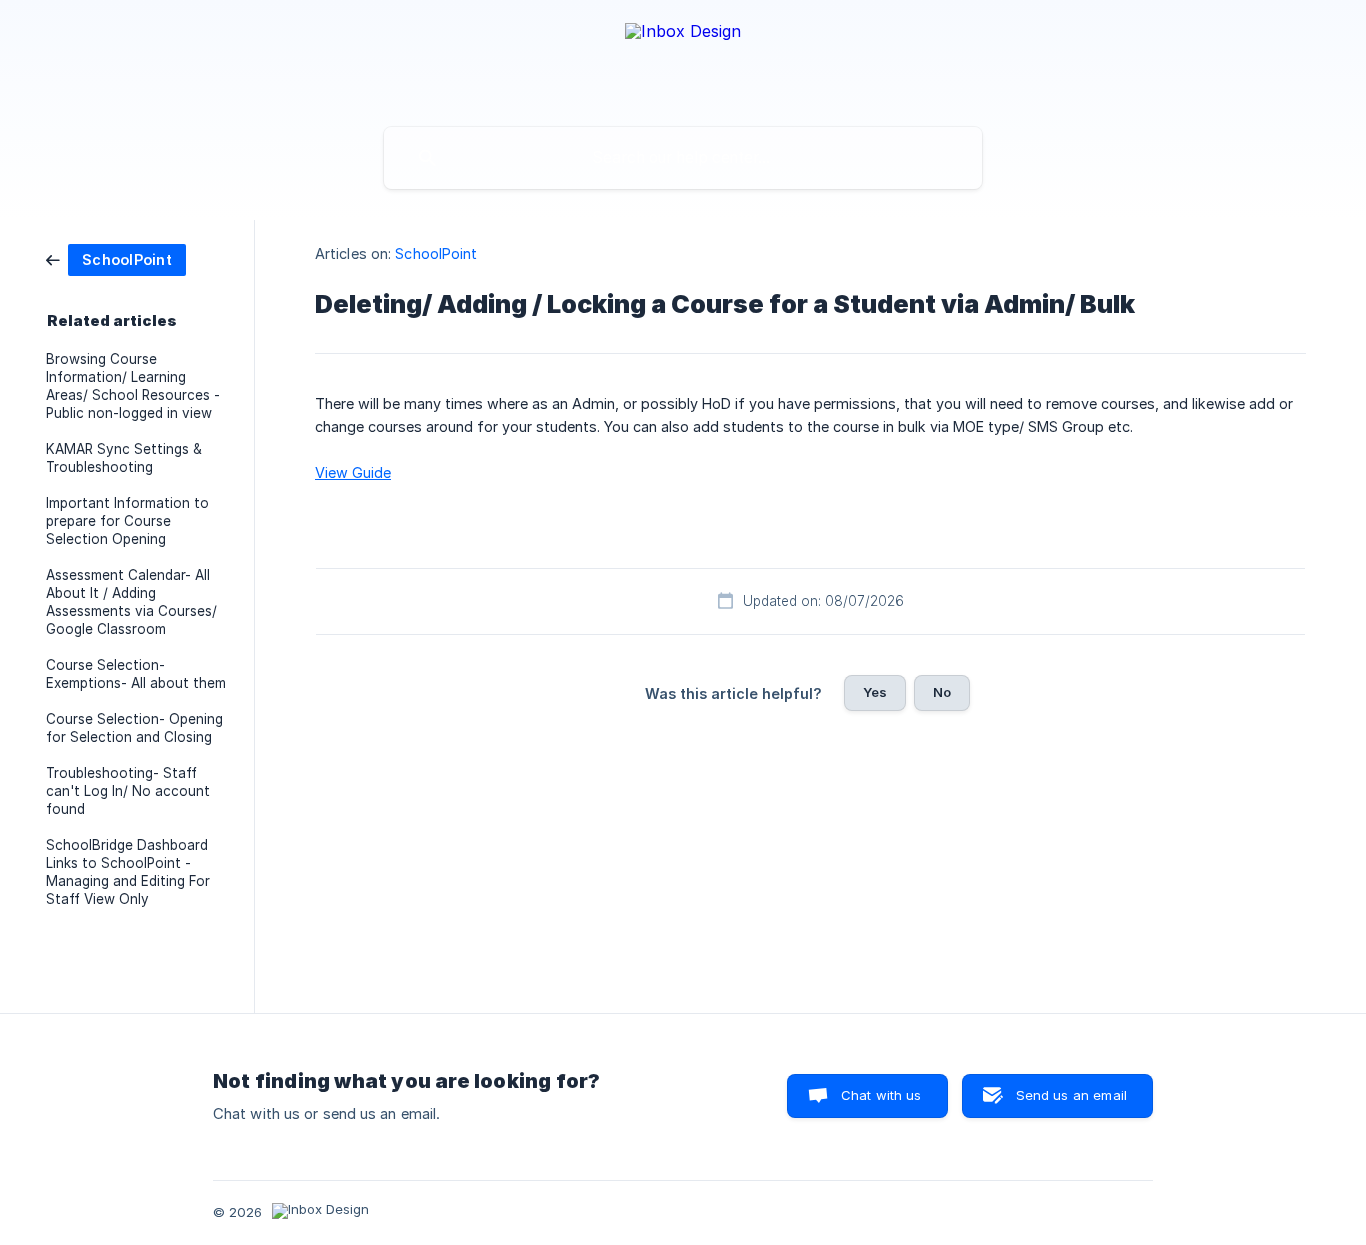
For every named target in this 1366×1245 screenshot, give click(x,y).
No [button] (942, 692)
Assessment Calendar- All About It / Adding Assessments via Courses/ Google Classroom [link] (131, 602)
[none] (683, 59)
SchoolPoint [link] (436, 253)
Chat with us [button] (881, 1095)
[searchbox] (683, 158)
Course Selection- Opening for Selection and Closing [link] (134, 728)
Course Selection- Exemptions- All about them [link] (136, 674)
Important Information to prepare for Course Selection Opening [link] (127, 521)
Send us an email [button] (1071, 1095)
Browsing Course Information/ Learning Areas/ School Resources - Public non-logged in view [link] (133, 386)
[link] (116, 258)
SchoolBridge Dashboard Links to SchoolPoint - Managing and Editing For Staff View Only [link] (128, 872)
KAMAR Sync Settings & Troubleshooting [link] (124, 458)
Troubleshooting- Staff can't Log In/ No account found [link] (128, 791)
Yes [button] (875, 692)
